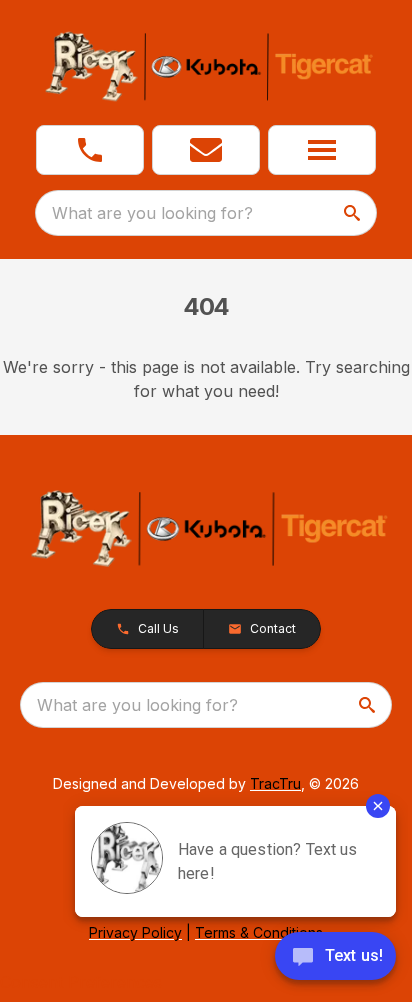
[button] (90, 150)
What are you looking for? (152, 213)
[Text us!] (335, 958)
